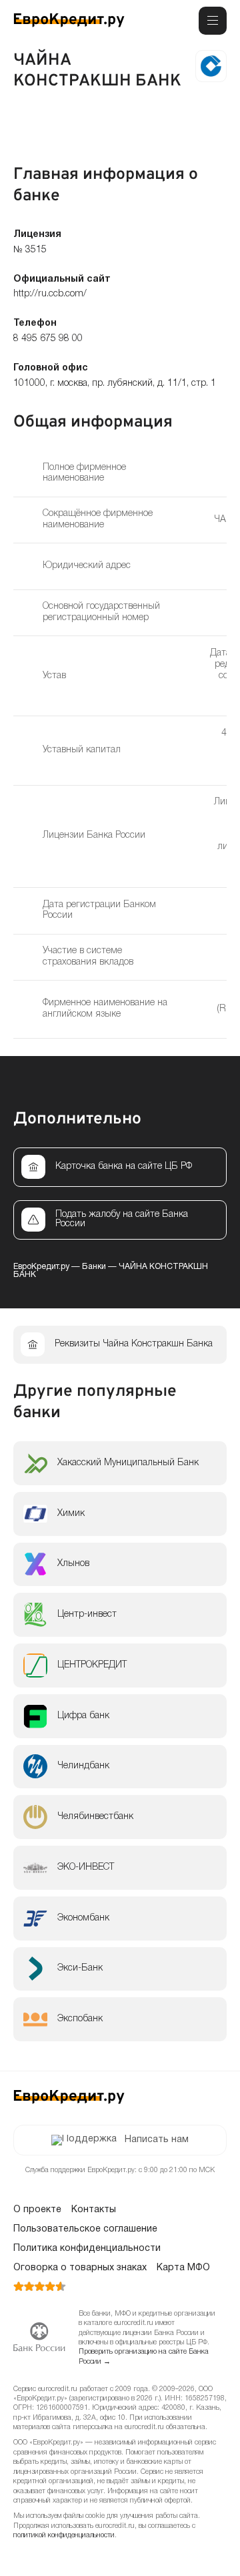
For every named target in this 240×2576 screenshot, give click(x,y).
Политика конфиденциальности (87, 2249)
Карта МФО (183, 2268)
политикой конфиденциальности (64, 2536)
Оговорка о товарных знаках (80, 2268)
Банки (94, 1267)
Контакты (94, 2210)
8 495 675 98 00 (48, 339)
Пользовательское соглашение (85, 2229)
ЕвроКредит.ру (41, 1267)
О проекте (37, 2210)
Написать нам (157, 2140)
